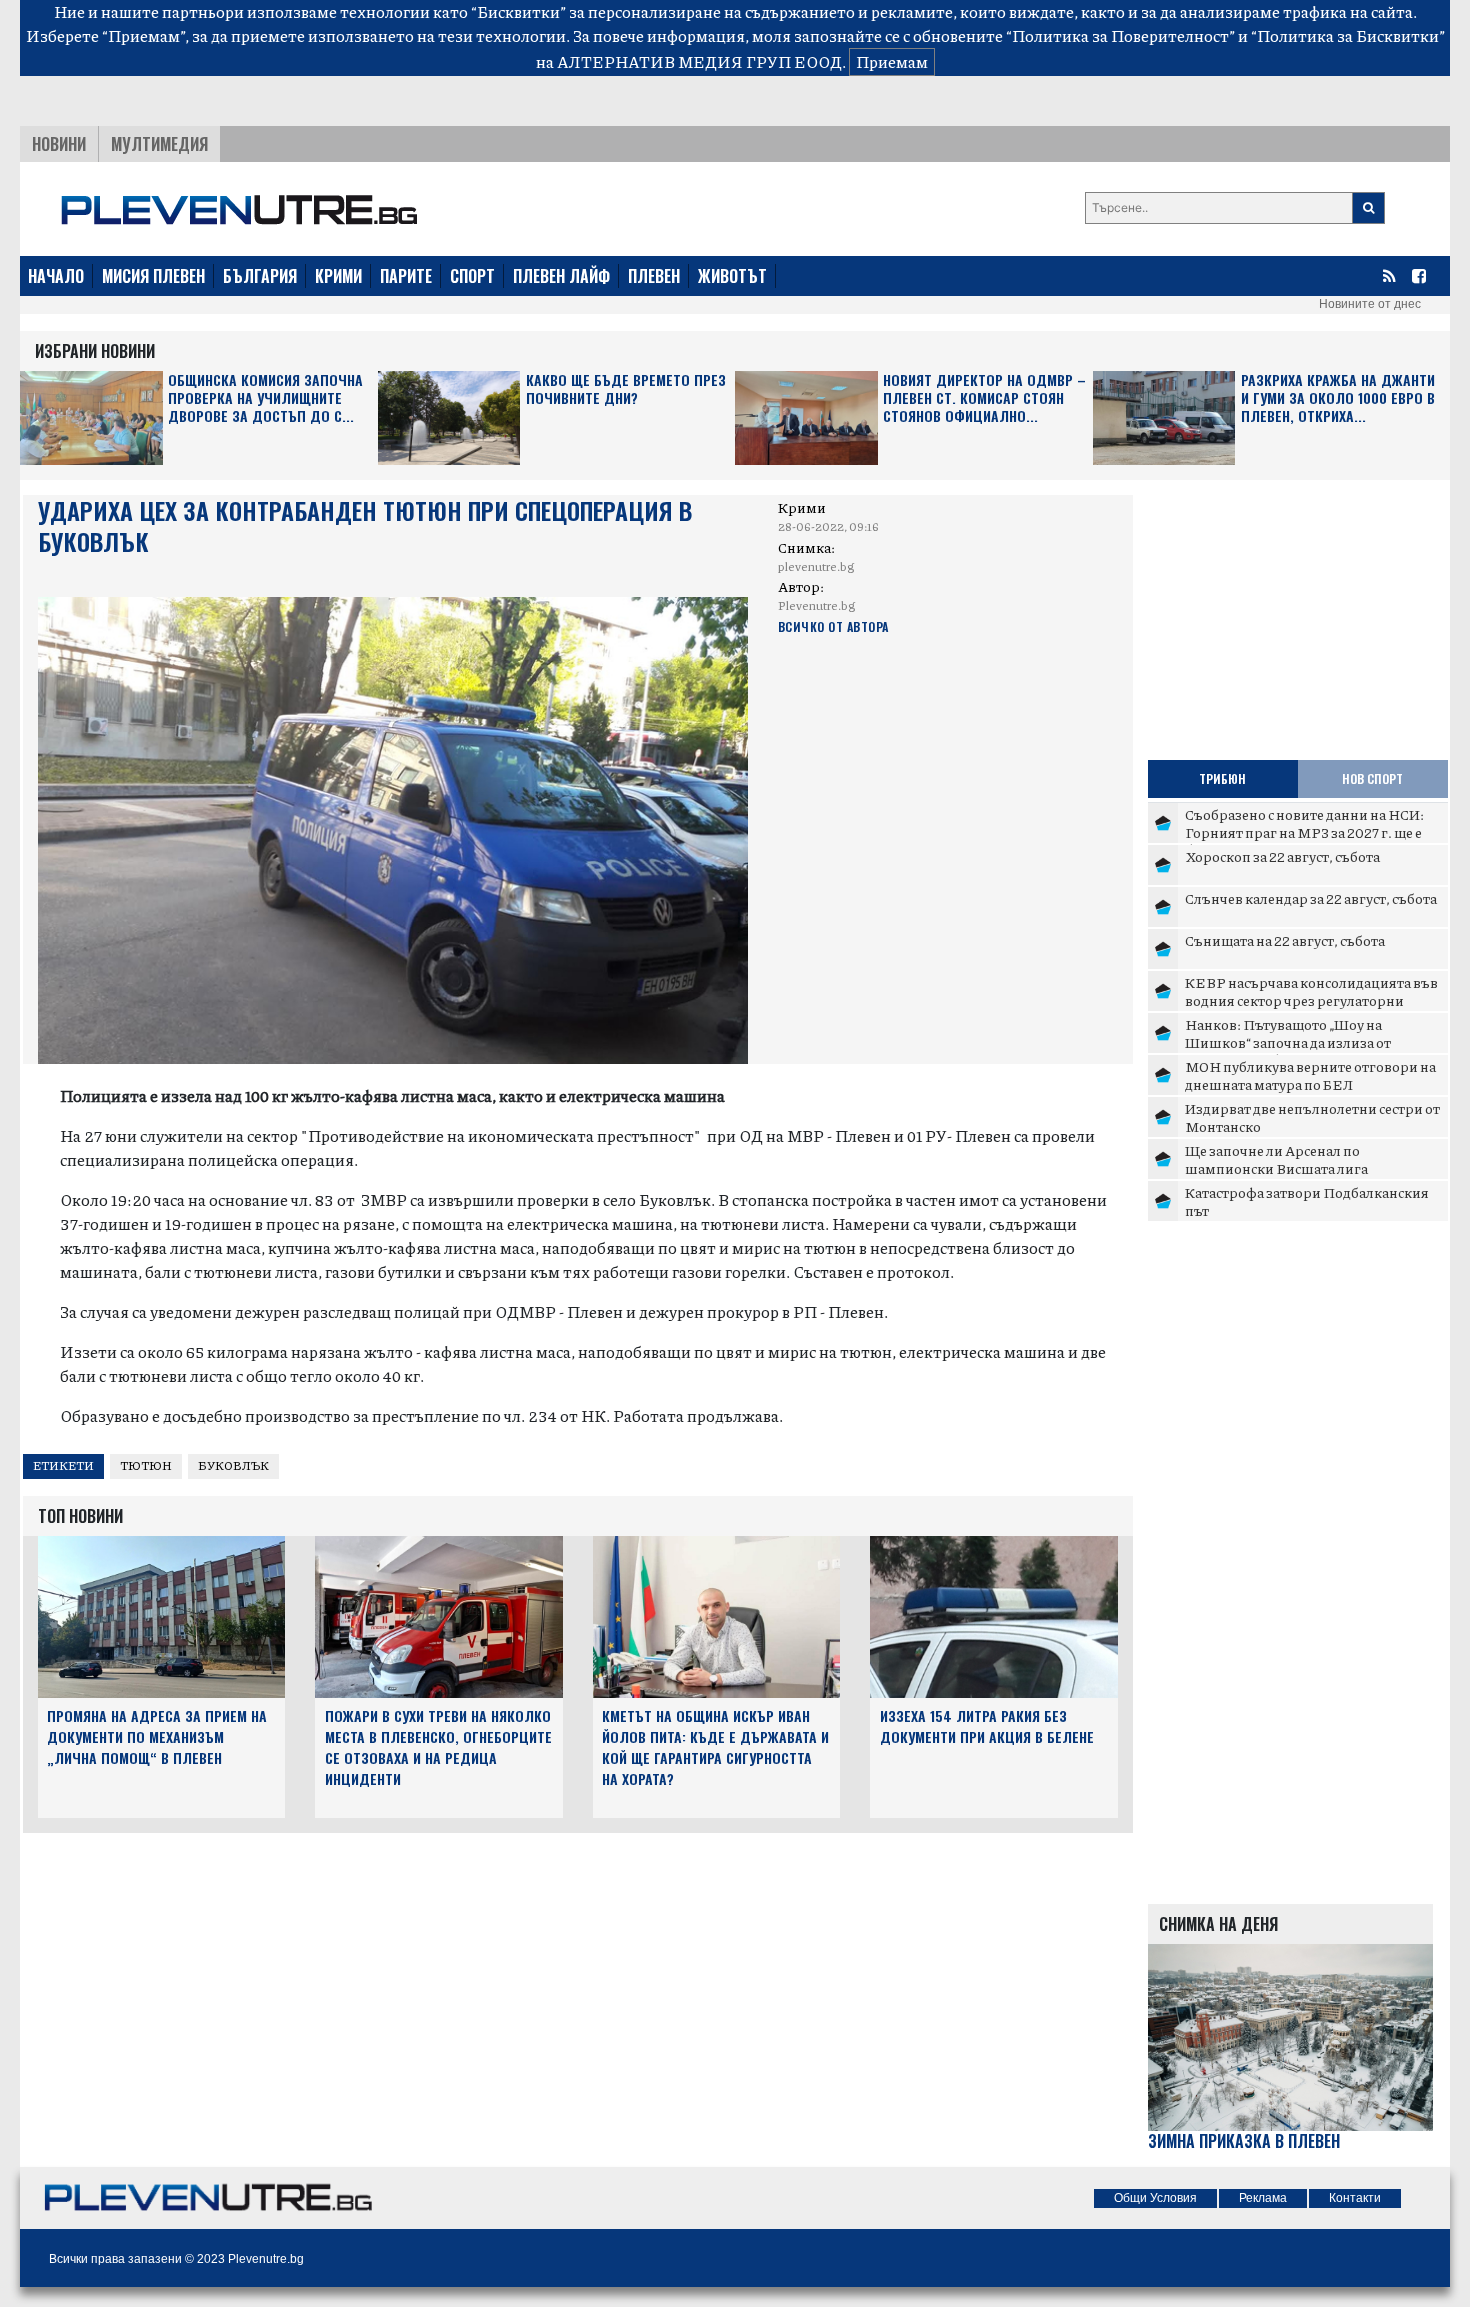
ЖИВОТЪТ (732, 276)
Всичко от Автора (833, 626)
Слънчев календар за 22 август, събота (1311, 898)
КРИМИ (338, 276)
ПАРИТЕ (406, 276)
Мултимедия (159, 144)
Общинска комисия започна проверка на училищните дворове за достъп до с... (265, 398)
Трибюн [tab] (1222, 778)
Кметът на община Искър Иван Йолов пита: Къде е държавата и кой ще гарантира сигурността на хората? (715, 1746)
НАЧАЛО (56, 276)
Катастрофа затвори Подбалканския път (1307, 1201)
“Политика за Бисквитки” (1348, 35)
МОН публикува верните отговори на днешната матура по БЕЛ (1310, 1075)
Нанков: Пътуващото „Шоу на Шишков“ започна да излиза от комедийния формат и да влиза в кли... (1314, 1041)
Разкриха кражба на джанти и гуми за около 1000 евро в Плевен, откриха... (1338, 398)
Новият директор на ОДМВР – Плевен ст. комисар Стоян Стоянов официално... (984, 398)
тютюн (146, 1465)
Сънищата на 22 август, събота (1285, 940)
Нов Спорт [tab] (1372, 778)
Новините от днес (1370, 304)
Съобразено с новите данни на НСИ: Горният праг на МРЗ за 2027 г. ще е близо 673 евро (1304, 831)
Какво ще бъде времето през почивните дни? (626, 389)
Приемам (892, 61)
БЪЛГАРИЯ (260, 276)
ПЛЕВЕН (654, 276)
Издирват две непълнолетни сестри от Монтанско (1312, 1117)
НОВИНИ (59, 144)
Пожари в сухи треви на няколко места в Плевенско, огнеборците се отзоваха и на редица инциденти (438, 1746)
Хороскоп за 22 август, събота (1282, 856)
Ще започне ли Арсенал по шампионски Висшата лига (1276, 1159)
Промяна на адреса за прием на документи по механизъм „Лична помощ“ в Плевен (157, 1736)
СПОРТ (472, 276)
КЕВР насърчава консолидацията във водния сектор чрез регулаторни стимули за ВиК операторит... (1311, 999)
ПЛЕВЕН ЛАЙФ (561, 276)
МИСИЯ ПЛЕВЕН (153, 276)
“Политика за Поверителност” (1120, 35)
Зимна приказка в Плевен (1244, 2141)
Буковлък (233, 1465)
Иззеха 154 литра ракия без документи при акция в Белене (987, 1726)
